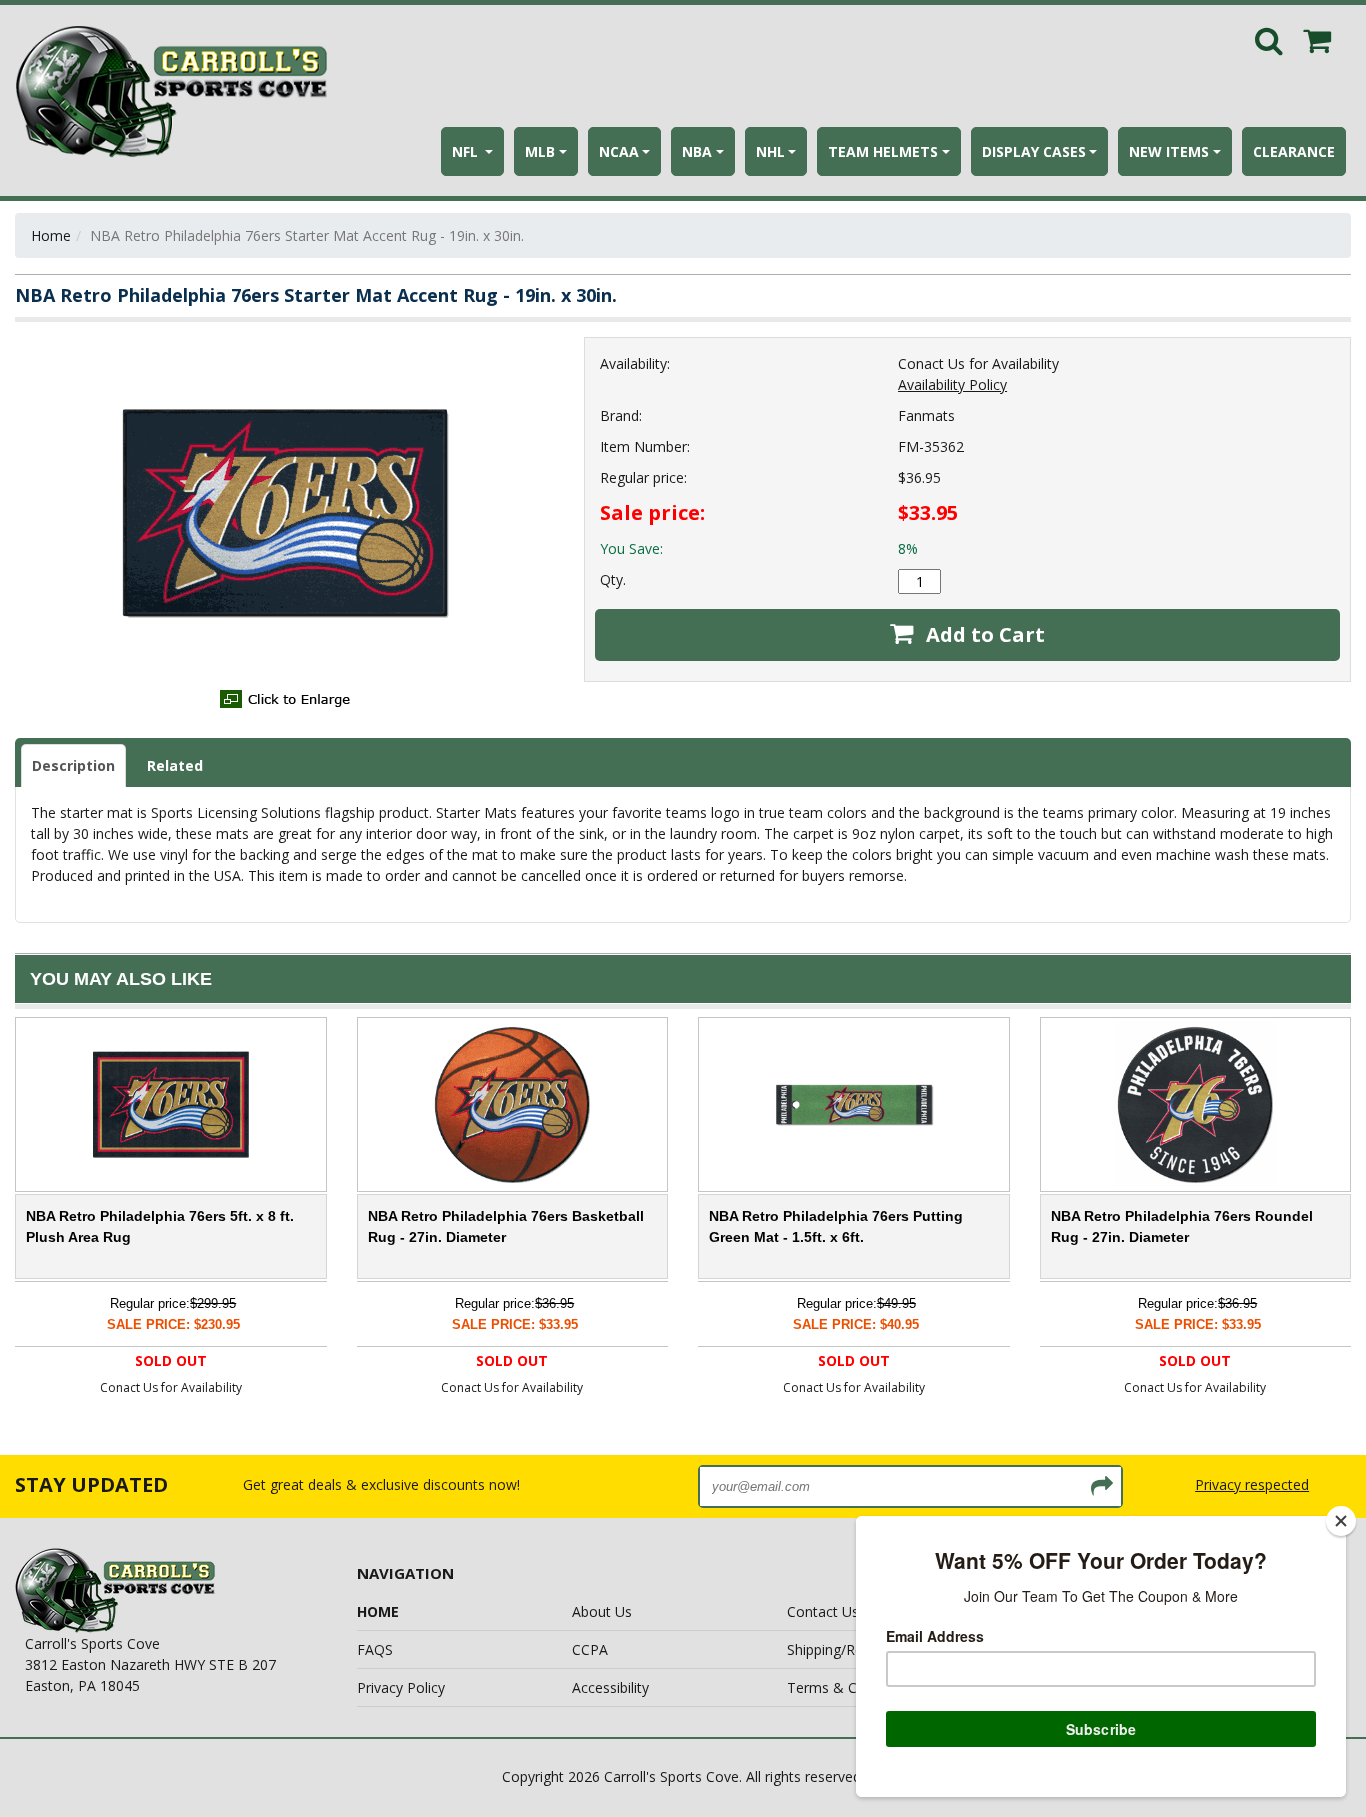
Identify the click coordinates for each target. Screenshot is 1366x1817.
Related (175, 765)
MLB (540, 151)
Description (73, 765)
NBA (697, 151)
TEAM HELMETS (883, 151)
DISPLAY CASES (1034, 151)
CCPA (590, 1649)
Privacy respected (1252, 1484)
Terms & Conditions (852, 1687)
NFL (467, 151)
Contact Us (823, 1611)
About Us (602, 1611)
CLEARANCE (1294, 151)
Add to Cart (983, 634)
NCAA (619, 151)
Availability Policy (952, 384)
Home (51, 235)
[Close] (1341, 1521)
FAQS (375, 1649)
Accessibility (610, 1687)
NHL (770, 151)
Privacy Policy (401, 1687)
